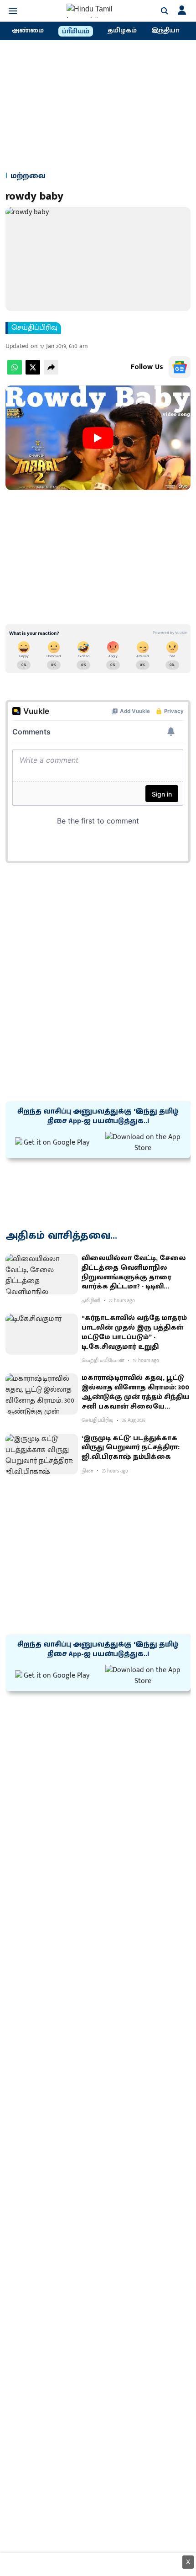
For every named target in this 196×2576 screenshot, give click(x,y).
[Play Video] (98, 438)
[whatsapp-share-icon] (15, 372)
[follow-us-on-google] (180, 367)
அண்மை (28, 31)
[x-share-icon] (33, 372)
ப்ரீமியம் (76, 32)
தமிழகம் (122, 31)
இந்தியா (165, 31)
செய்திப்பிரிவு (34, 328)
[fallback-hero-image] (42, 1274)
